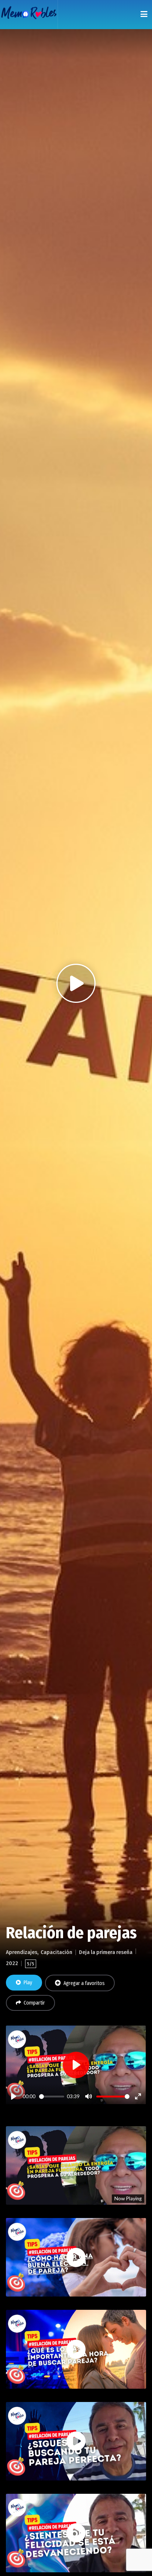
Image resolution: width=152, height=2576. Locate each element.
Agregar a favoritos (84, 1983)
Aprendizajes (22, 1952)
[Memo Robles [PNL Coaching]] (29, 15)
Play (28, 1983)
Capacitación (56, 1952)
